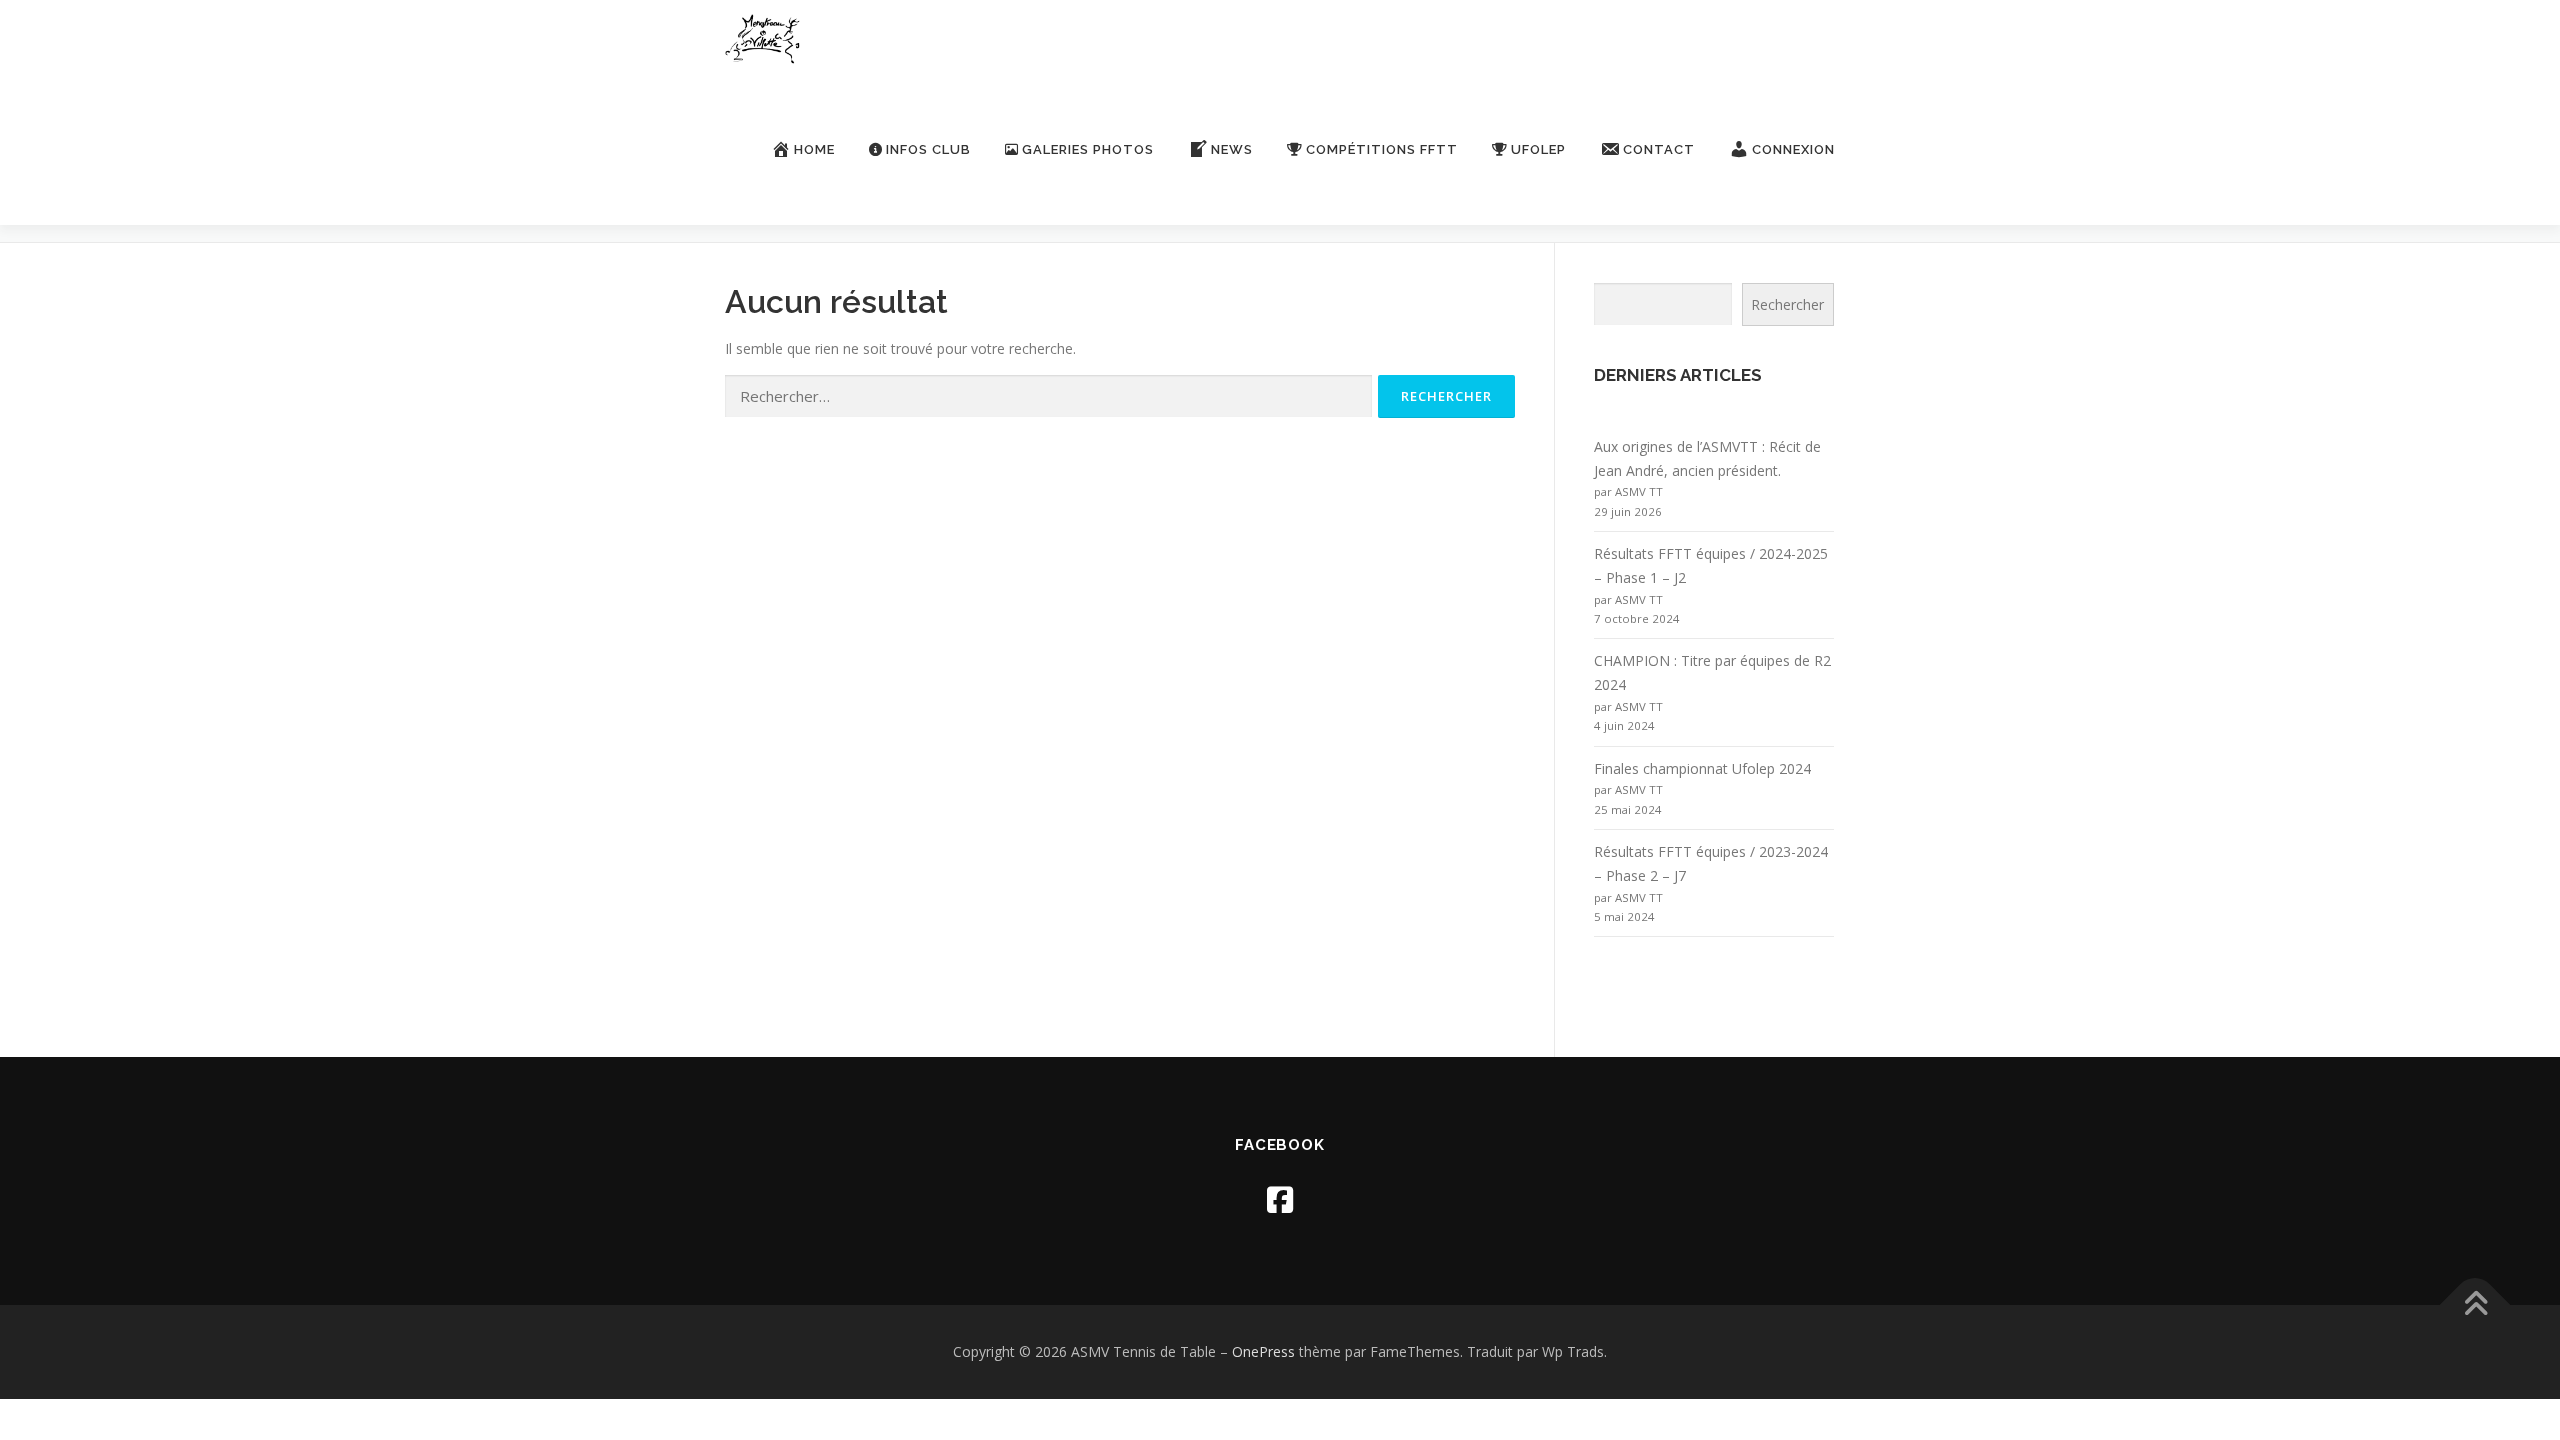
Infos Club (928, 149)
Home (814, 149)
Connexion (1793, 149)
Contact (1659, 149)
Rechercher (1787, 304)
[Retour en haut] (2475, 1304)
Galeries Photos (1088, 149)
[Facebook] (1280, 1199)
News (1232, 149)
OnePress (1263, 1351)
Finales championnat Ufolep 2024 (1702, 768)
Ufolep (1538, 149)
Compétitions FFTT (1382, 149)
